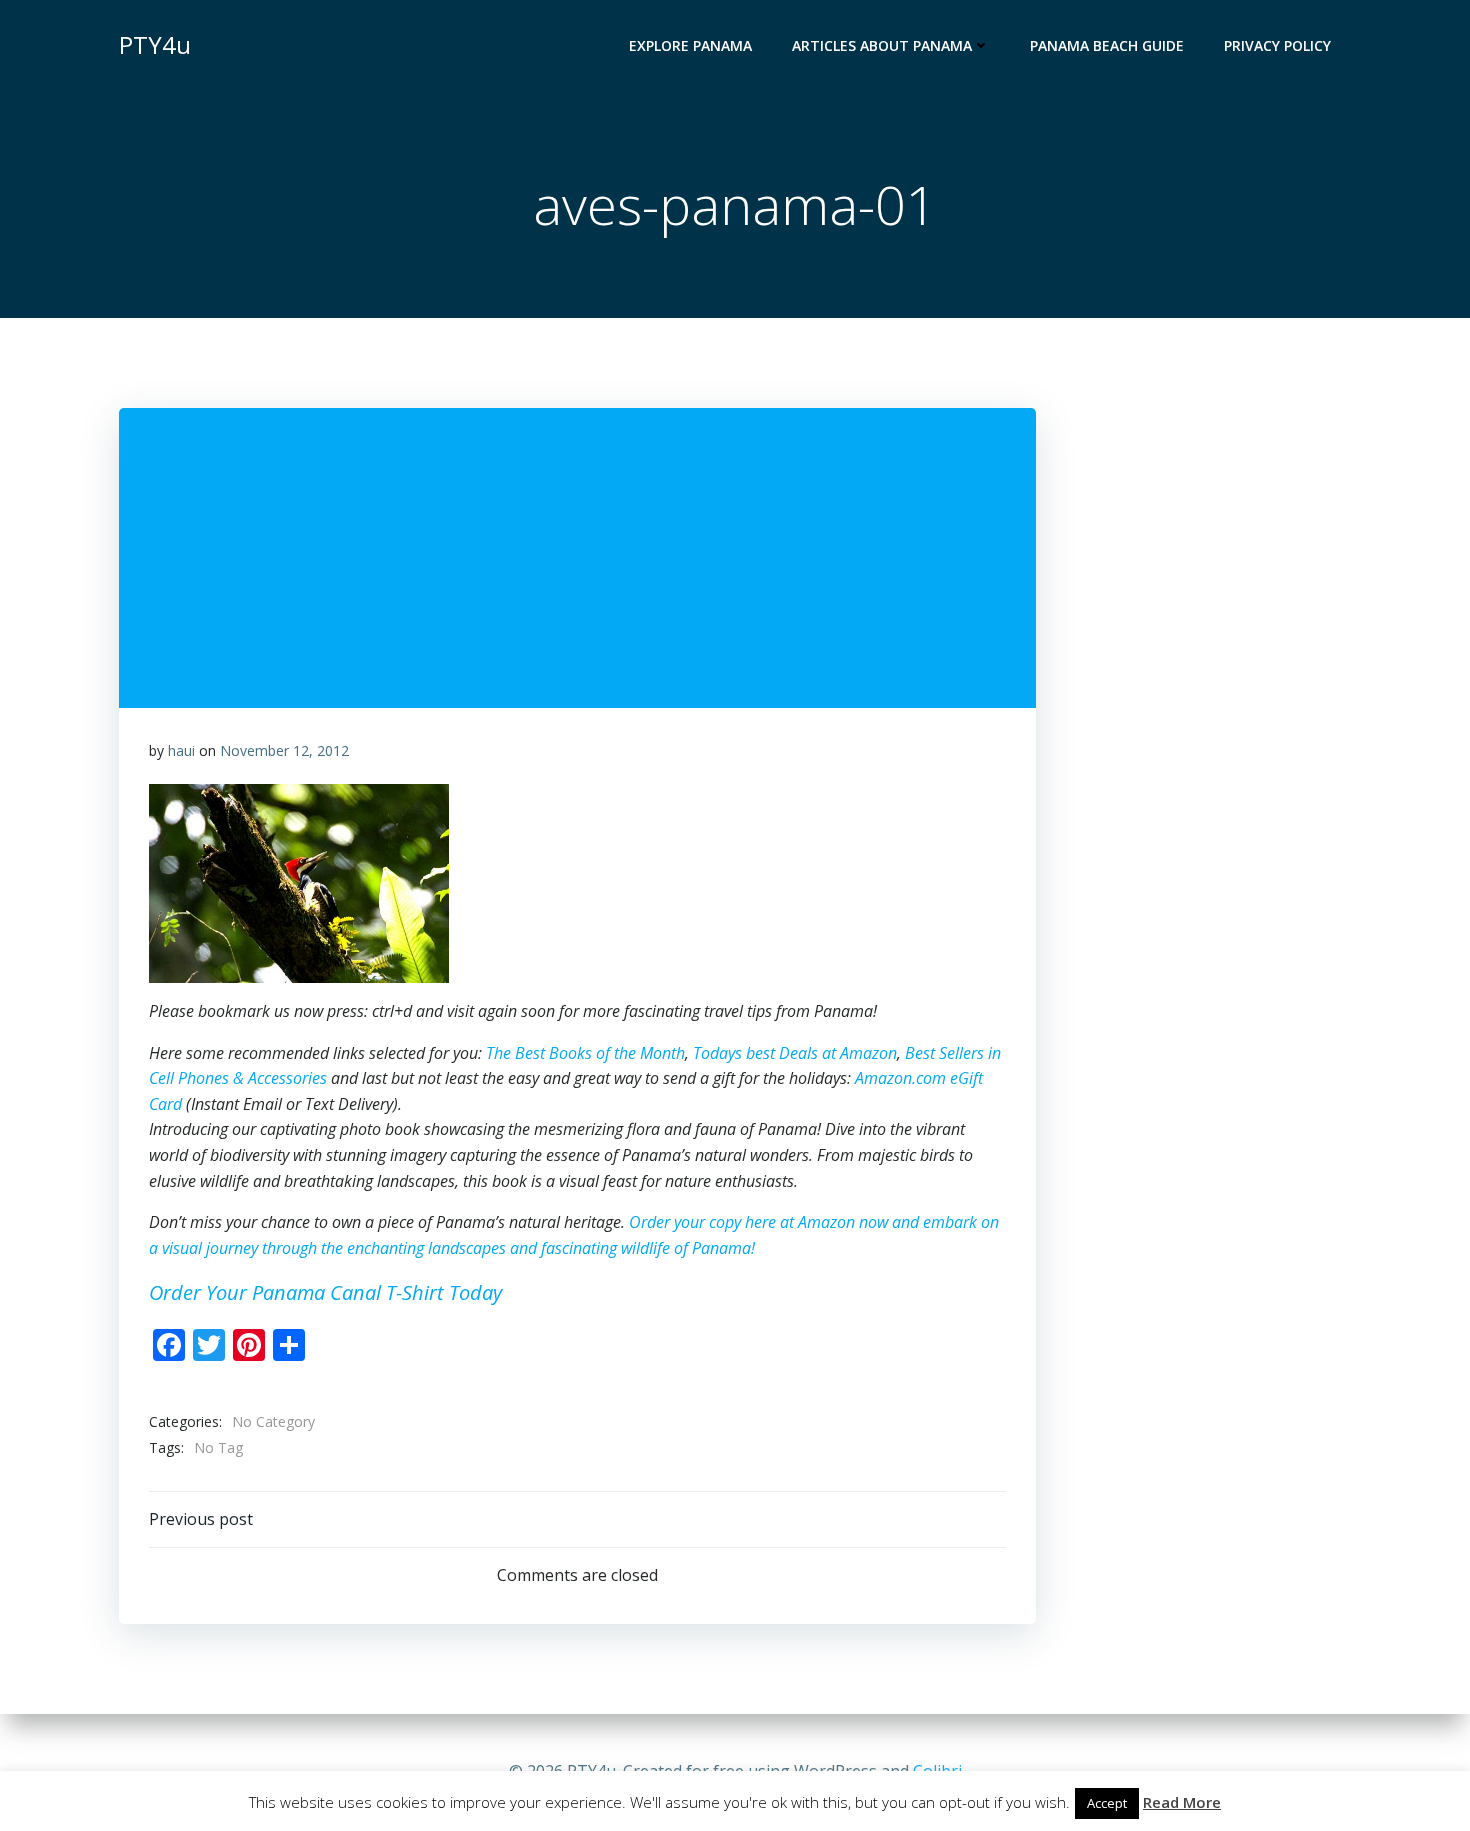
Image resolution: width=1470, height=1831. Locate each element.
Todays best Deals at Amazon (795, 1053)
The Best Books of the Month (585, 1053)
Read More (1182, 1802)
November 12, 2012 (284, 750)
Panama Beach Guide (1107, 45)
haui (181, 750)
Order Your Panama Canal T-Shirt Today (325, 1292)
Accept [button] (1107, 1803)
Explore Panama (690, 45)
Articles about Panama (882, 45)
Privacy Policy (1277, 45)
